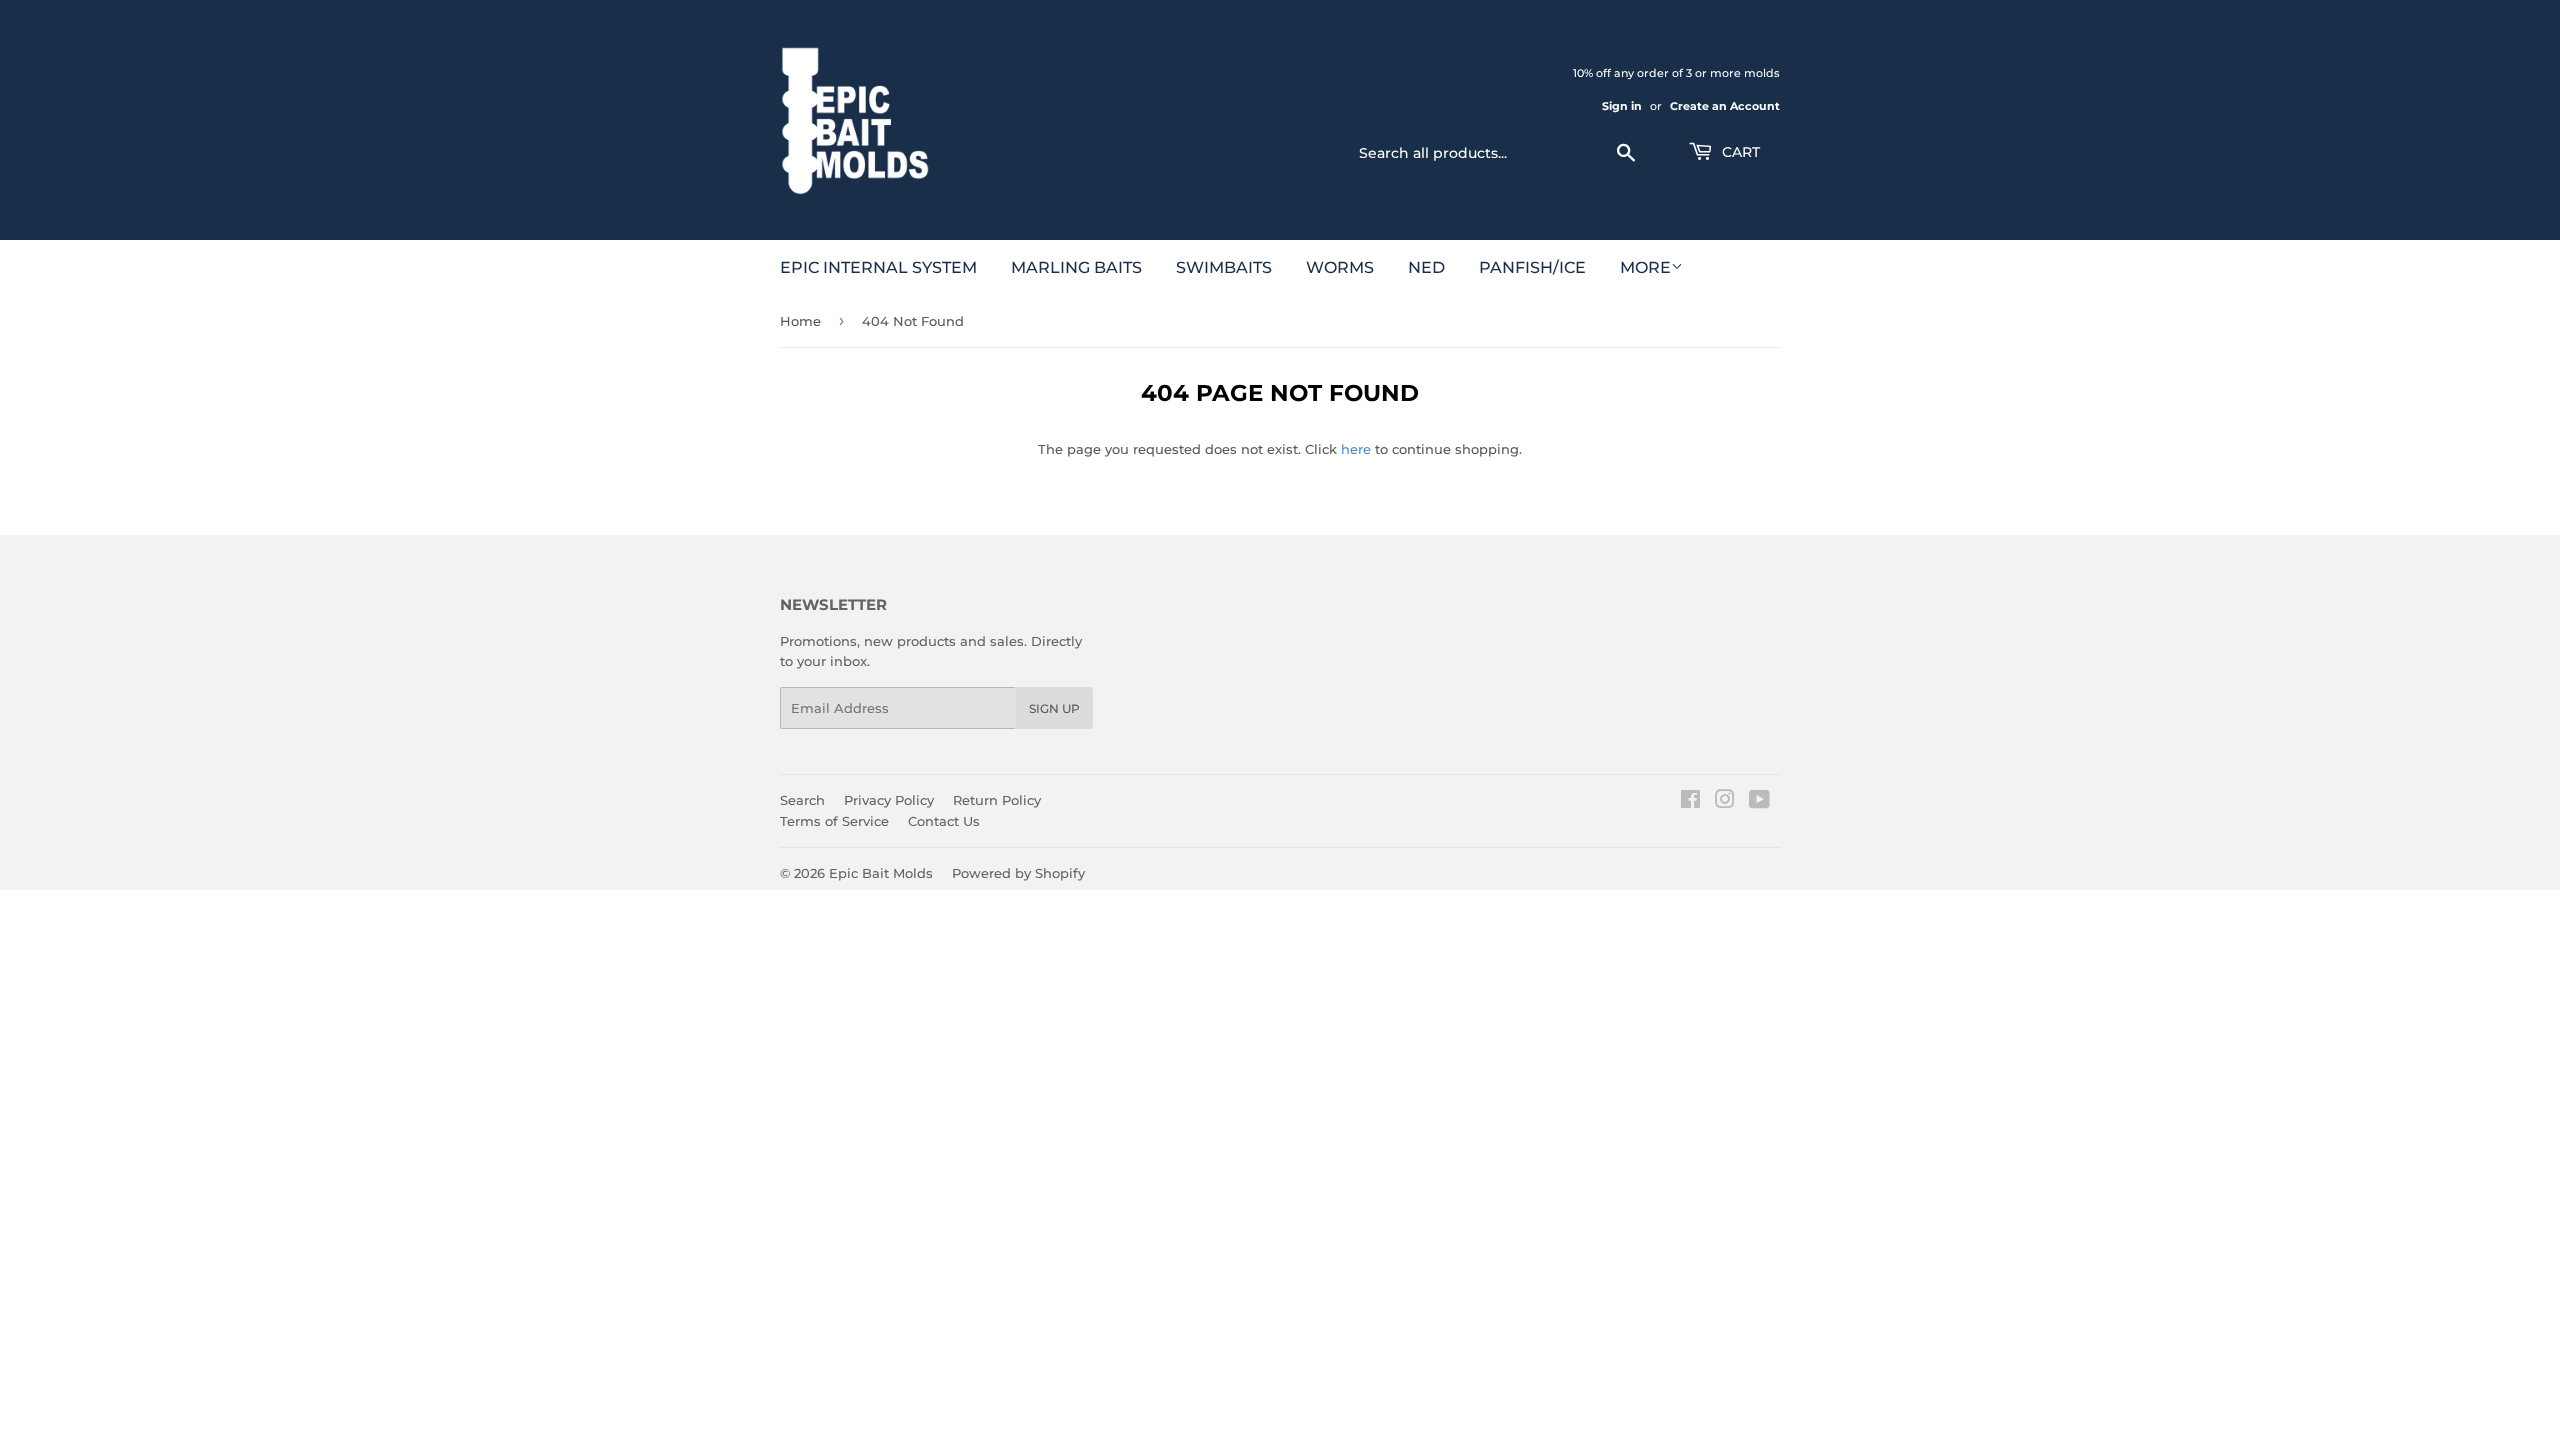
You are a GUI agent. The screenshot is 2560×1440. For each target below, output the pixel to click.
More (1645, 267)
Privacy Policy (889, 800)
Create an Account (1725, 106)
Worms (1340, 267)
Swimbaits (1224, 267)
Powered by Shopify (1018, 873)
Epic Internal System (878, 267)
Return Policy (997, 800)
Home (800, 321)
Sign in (1622, 106)
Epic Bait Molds (881, 873)
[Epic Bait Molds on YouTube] (1759, 802)
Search (802, 800)
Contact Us (944, 821)
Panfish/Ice (1532, 267)
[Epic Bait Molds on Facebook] (1690, 802)
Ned (1426, 267)
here (1356, 449)
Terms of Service (834, 821)
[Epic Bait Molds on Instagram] (1725, 802)
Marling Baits (1076, 267)
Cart (1739, 152)
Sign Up (1054, 708)
